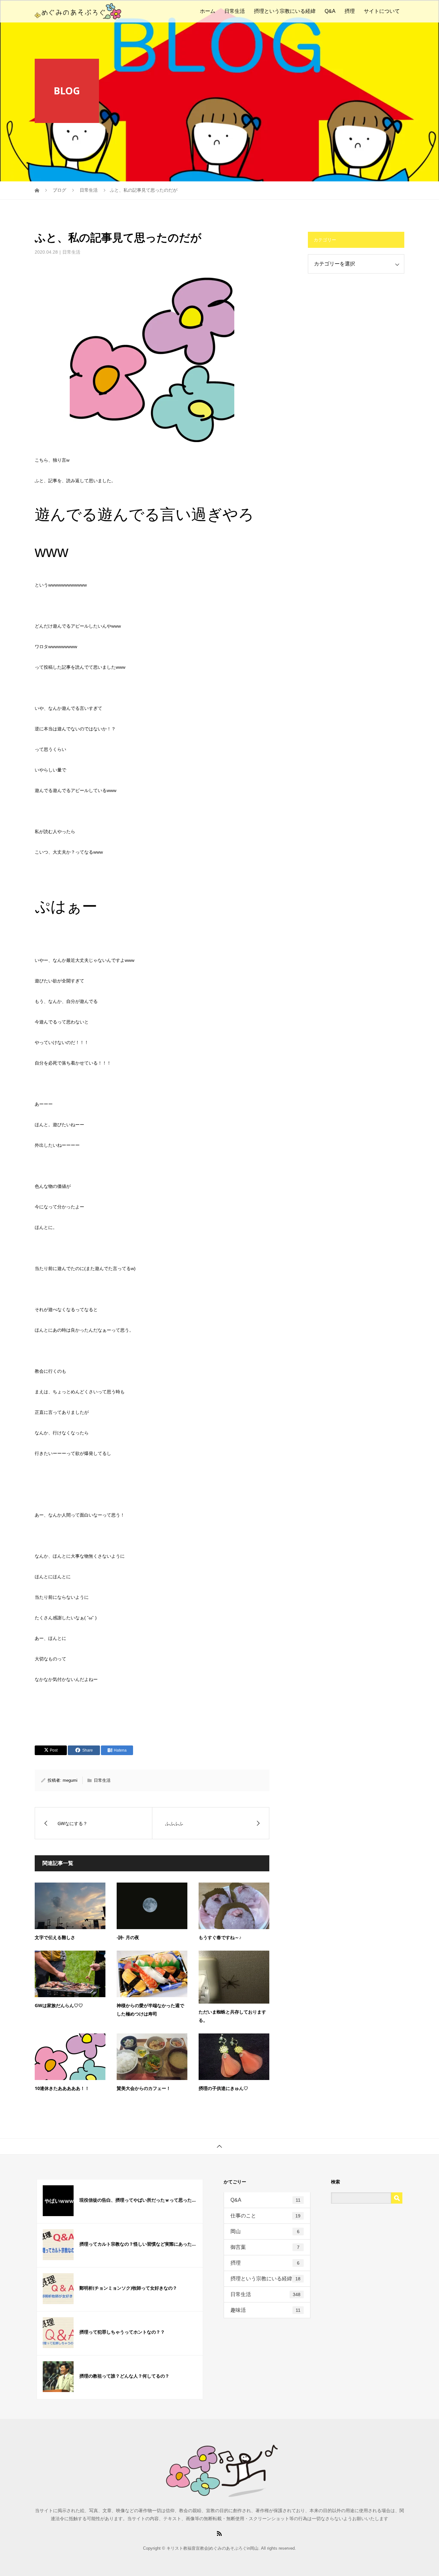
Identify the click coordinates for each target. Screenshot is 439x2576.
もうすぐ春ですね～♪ (220, 1937)
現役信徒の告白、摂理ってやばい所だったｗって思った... (138, 2200)
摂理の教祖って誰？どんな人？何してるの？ (124, 2376)
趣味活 (265, 2310)
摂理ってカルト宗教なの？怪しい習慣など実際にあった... (138, 2244)
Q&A (330, 11)
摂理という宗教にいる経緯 (285, 11)
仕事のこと (265, 2216)
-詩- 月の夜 (128, 1937)
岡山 (265, 2231)
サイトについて (382, 11)
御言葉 (265, 2247)
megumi (70, 1780)
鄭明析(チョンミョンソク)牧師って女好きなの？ (128, 2288)
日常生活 (235, 11)
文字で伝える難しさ (55, 1937)
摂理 (350, 11)
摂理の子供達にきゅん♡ (223, 2088)
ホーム (208, 11)
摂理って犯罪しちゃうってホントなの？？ (122, 2332)
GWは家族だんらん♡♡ (59, 2005)
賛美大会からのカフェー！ (144, 2088)
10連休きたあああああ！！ (62, 2088)
